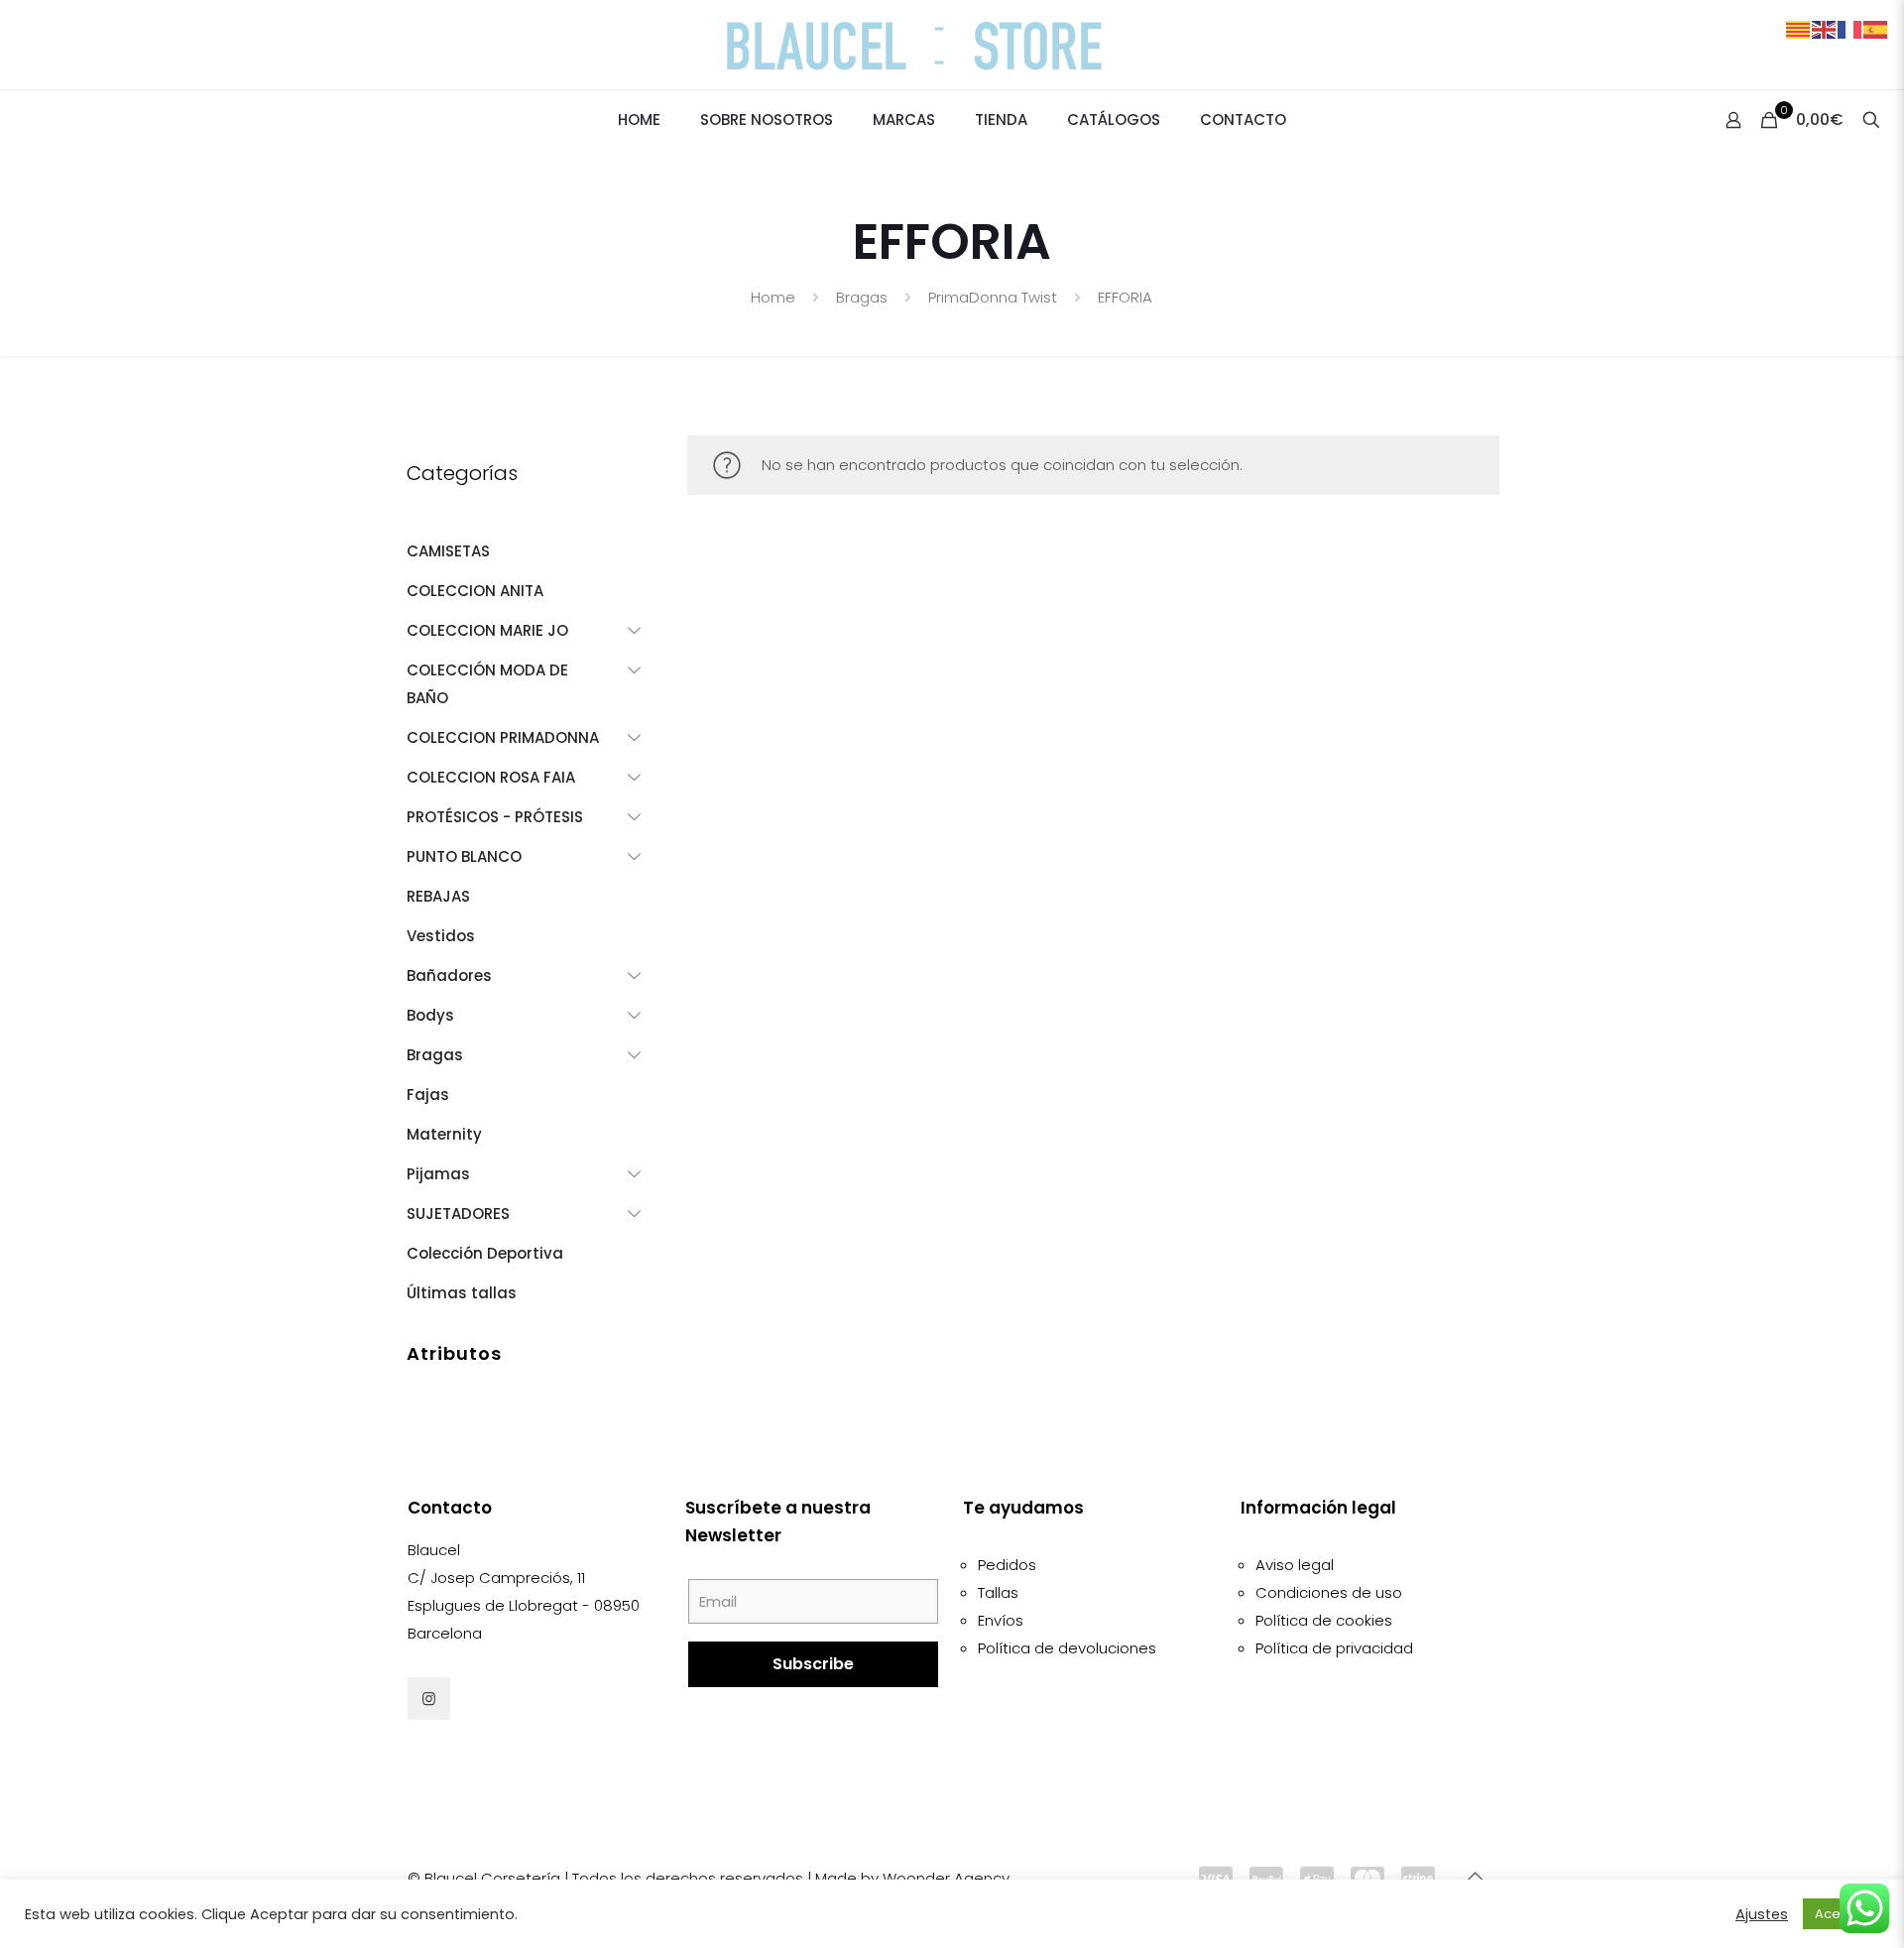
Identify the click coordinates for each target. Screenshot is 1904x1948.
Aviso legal (1295, 1565)
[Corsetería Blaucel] (952, 45)
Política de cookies (1324, 1620)
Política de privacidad (1334, 1648)
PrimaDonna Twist (993, 297)
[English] (1825, 28)
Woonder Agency (946, 1878)
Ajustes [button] (1762, 1914)
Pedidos (1007, 1565)
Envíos (1001, 1620)
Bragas (862, 297)
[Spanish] (1876, 28)
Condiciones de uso (1329, 1592)
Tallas (998, 1592)
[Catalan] (1799, 28)
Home (773, 297)
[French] (1850, 28)
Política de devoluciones (1067, 1648)
